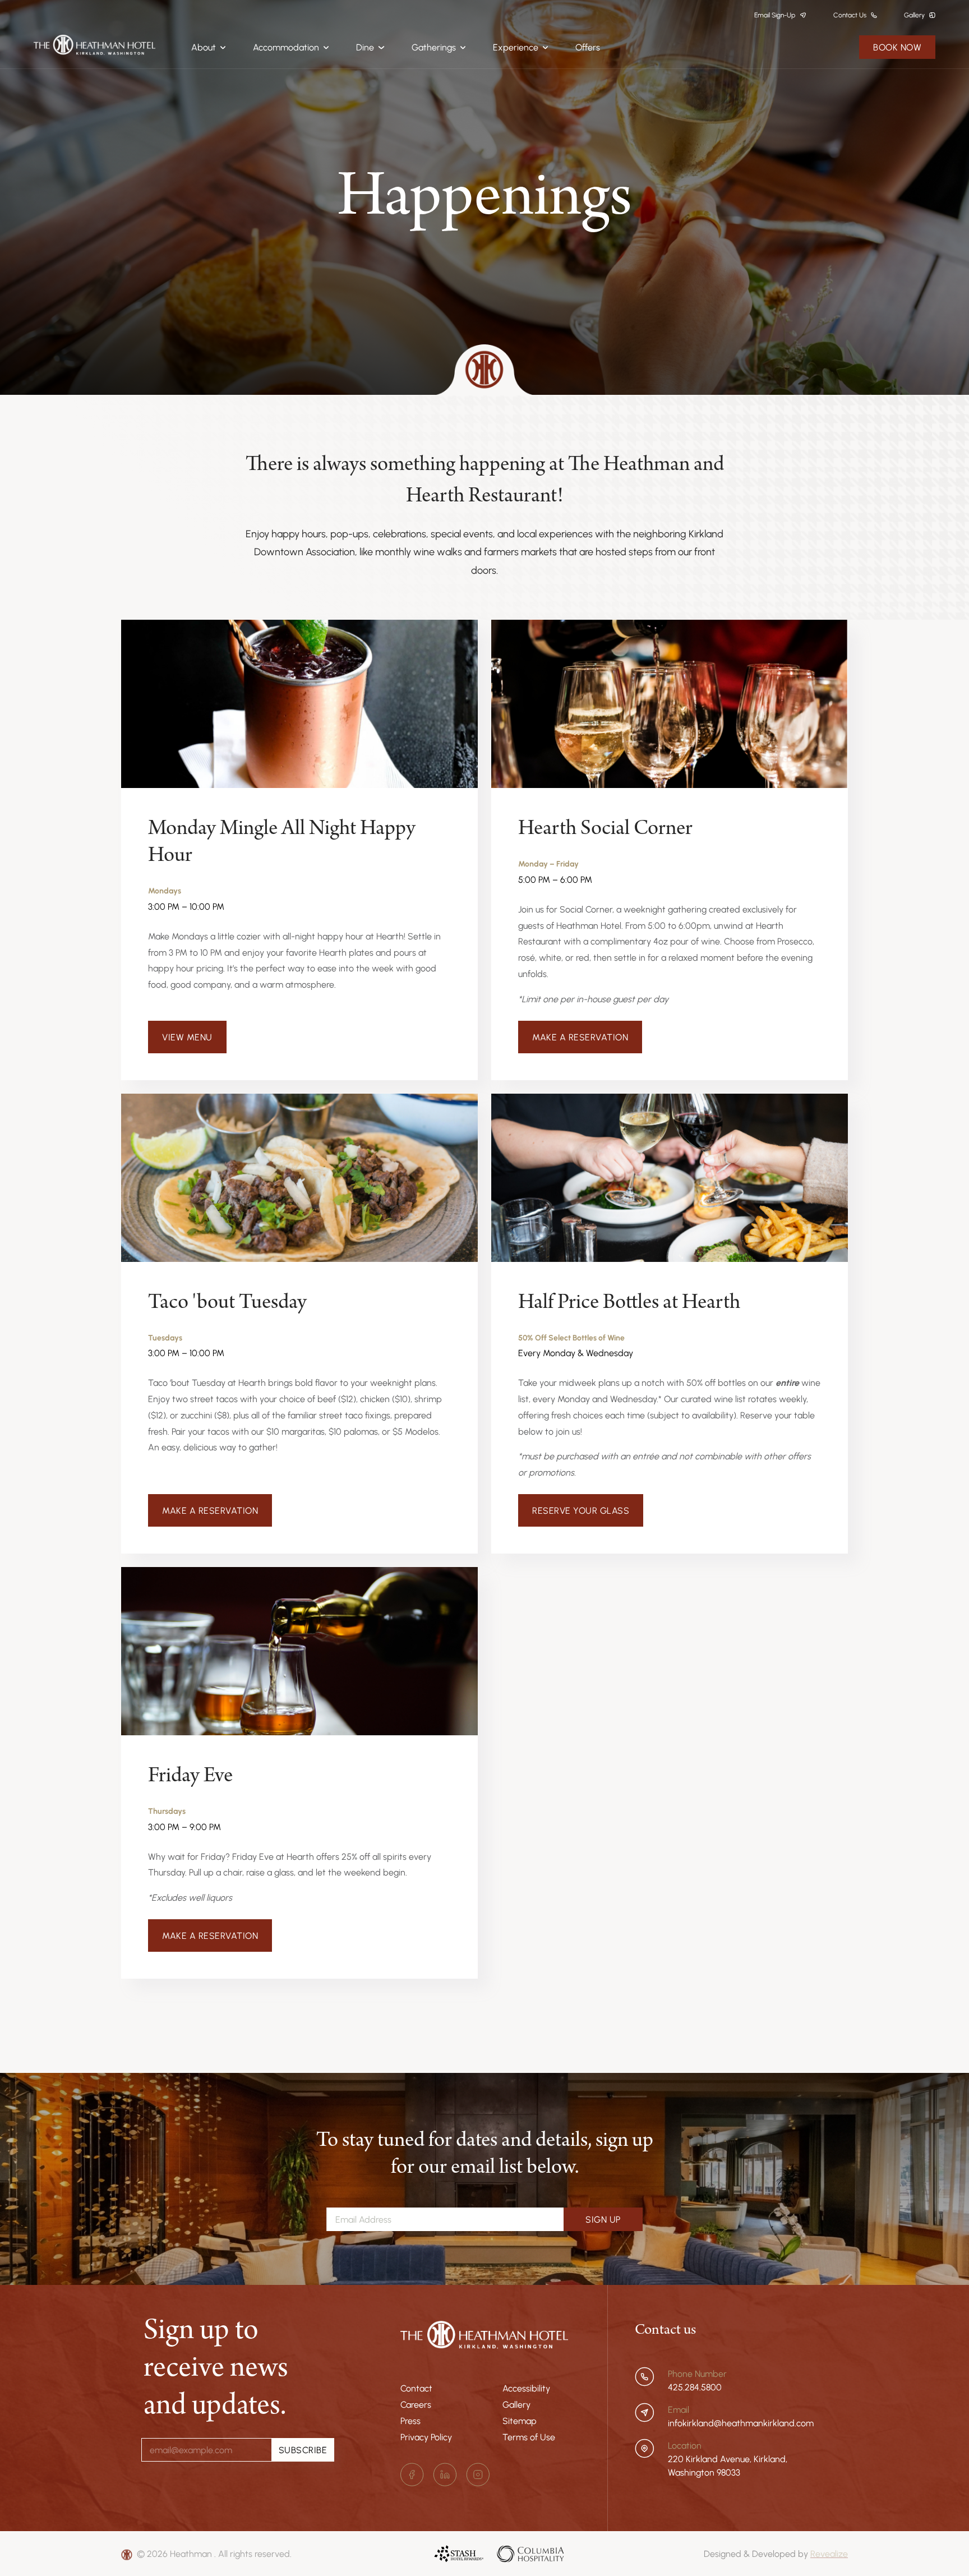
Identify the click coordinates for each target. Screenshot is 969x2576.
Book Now (897, 47)
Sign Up (603, 2219)
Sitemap (520, 2421)
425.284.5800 (695, 2387)
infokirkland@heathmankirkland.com (741, 2423)
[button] (209, 47)
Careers (416, 2404)
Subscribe (303, 2450)
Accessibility (526, 2388)
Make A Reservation (580, 1037)
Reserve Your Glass (581, 1510)
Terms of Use (529, 2437)
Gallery (516, 2404)
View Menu (187, 1037)
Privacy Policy (426, 2437)
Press (410, 2421)
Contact (416, 2388)
